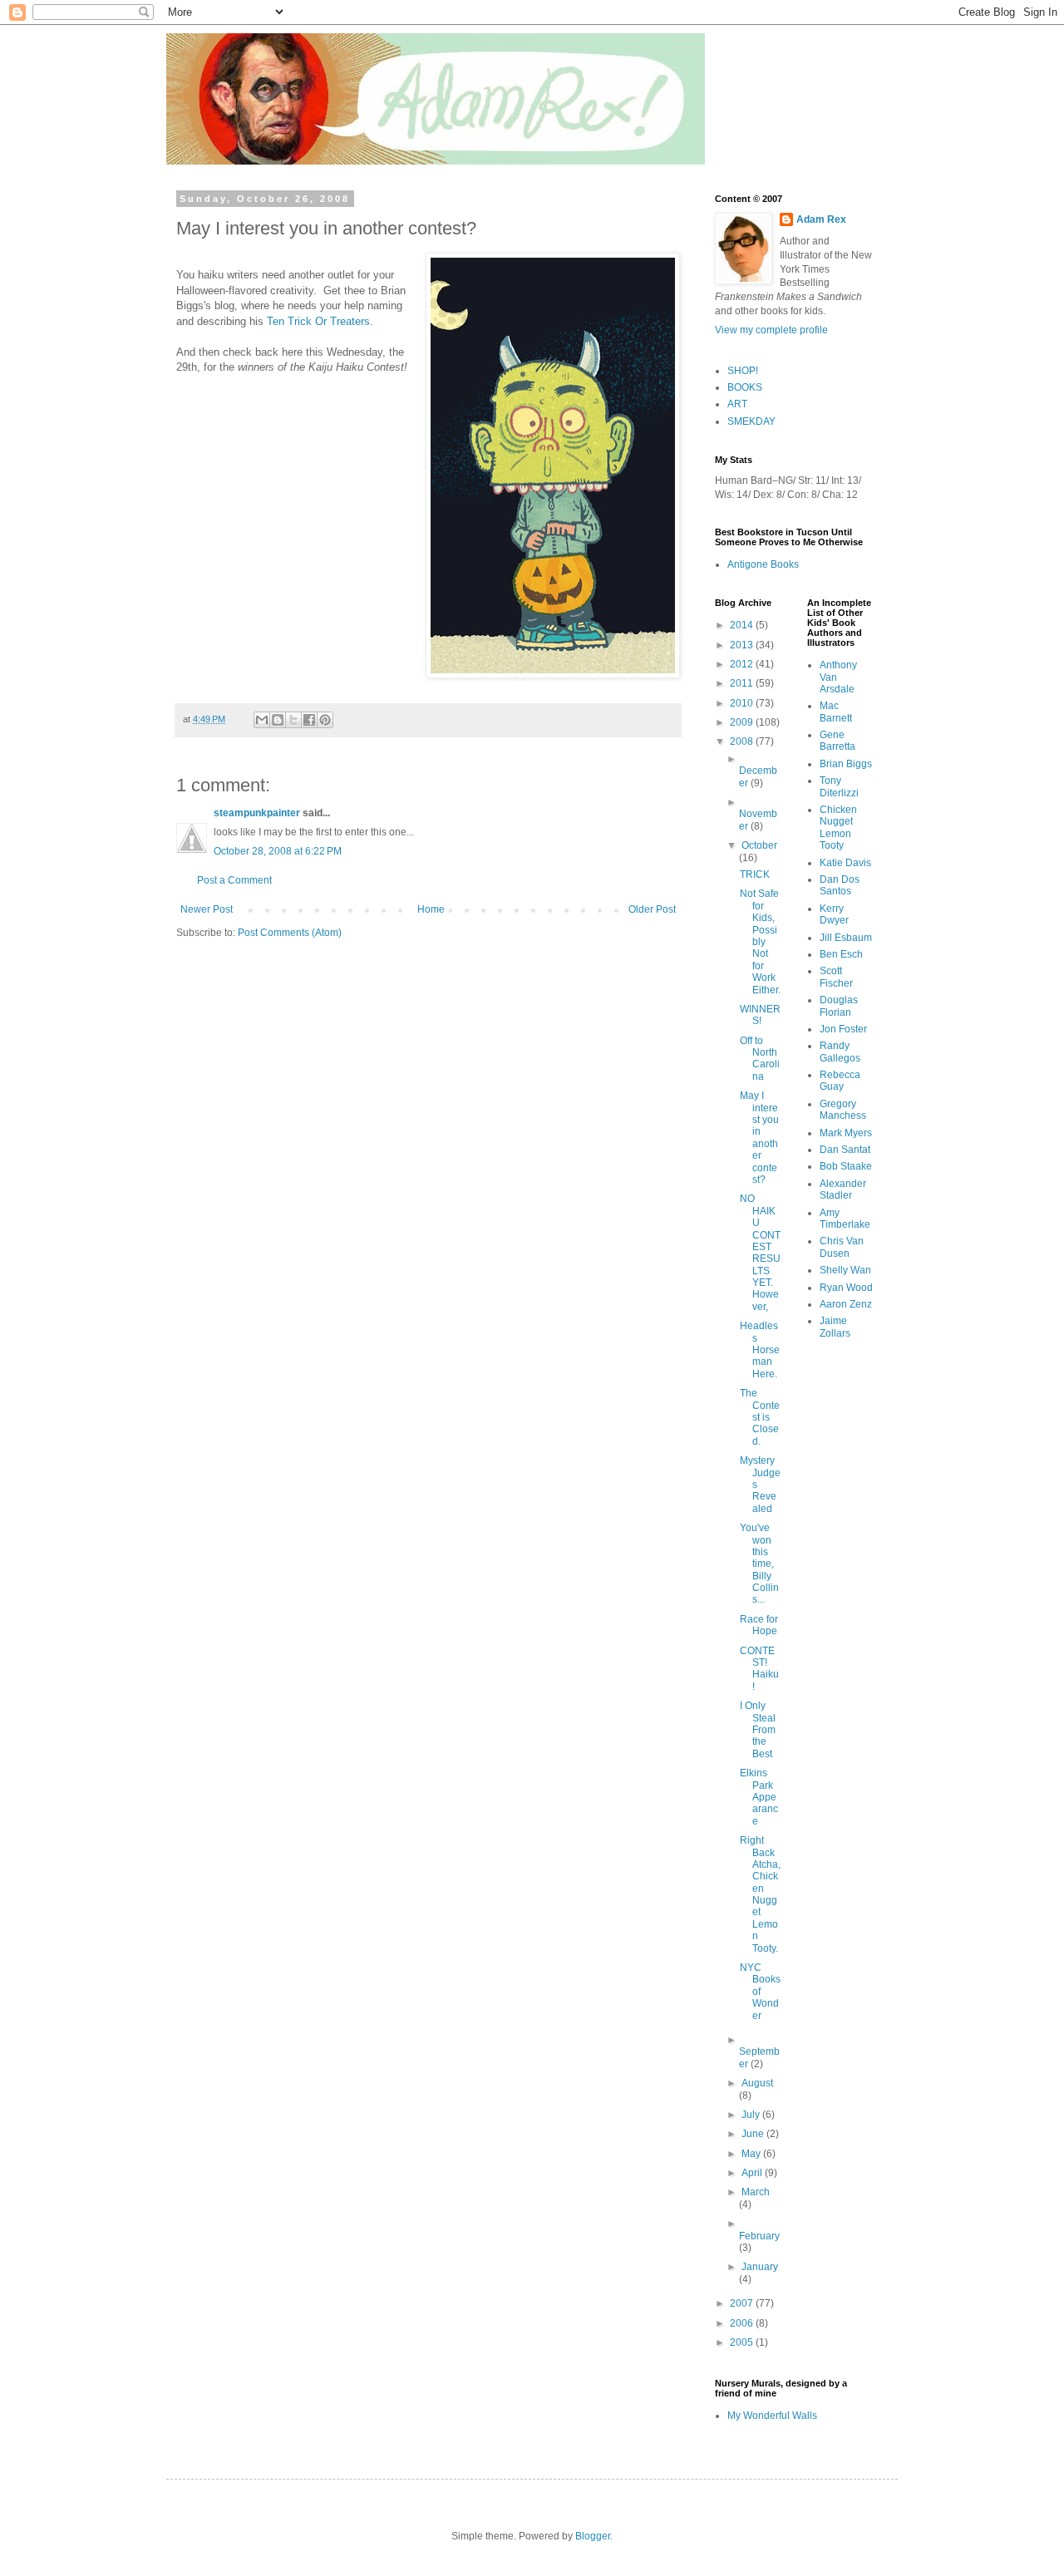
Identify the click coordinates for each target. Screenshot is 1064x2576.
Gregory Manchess (843, 1110)
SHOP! (743, 371)
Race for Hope (759, 1625)
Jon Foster (843, 1029)
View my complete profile (771, 330)
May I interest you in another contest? (759, 1138)
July (752, 2115)
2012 (743, 664)
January (760, 2267)
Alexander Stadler (843, 1189)
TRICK (755, 874)
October (759, 845)
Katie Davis (845, 863)
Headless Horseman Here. (760, 1350)
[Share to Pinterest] (325, 720)
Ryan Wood (846, 1288)
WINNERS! (760, 1015)
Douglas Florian (839, 1006)
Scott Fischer (836, 977)
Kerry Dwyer (834, 914)
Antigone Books (763, 564)
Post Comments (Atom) (290, 933)
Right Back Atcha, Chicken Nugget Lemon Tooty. (760, 1894)
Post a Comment (234, 880)
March (756, 2192)
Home (431, 909)
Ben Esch (841, 954)
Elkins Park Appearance (759, 1797)
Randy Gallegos (840, 1052)
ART (737, 404)
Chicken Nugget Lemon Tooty (838, 827)
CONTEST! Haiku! (759, 1669)
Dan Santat (845, 1150)
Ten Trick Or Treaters (318, 321)
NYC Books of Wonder (760, 1992)
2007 (743, 2303)
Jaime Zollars (835, 1327)
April (753, 2173)
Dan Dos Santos (840, 885)
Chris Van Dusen (842, 1247)
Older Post (652, 909)
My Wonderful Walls (772, 2416)
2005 (743, 2342)
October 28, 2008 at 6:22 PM (278, 851)
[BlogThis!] (278, 720)
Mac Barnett (836, 712)
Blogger (593, 2536)
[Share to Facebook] (309, 720)
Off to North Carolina (760, 1059)
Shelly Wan (845, 1270)
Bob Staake (846, 1166)
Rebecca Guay (840, 1081)
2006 (743, 2323)
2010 (743, 703)
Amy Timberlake (845, 1219)
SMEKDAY (751, 421)
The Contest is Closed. (760, 1417)
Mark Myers (846, 1133)
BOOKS (745, 387)
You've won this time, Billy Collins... (759, 1564)
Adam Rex (821, 219)
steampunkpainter (257, 813)
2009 (743, 722)
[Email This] (262, 720)
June (754, 2134)
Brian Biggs (846, 764)
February (759, 2236)
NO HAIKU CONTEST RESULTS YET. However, (760, 1253)
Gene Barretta (837, 741)
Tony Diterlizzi (839, 786)
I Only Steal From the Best (758, 1730)
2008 (743, 741)
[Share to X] (293, 720)
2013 (743, 645)
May (752, 2154)
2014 (743, 625)
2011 (743, 683)
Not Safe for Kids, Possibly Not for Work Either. (760, 941)
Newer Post (207, 909)
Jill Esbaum (846, 938)
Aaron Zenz (846, 1304)
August (757, 2083)
